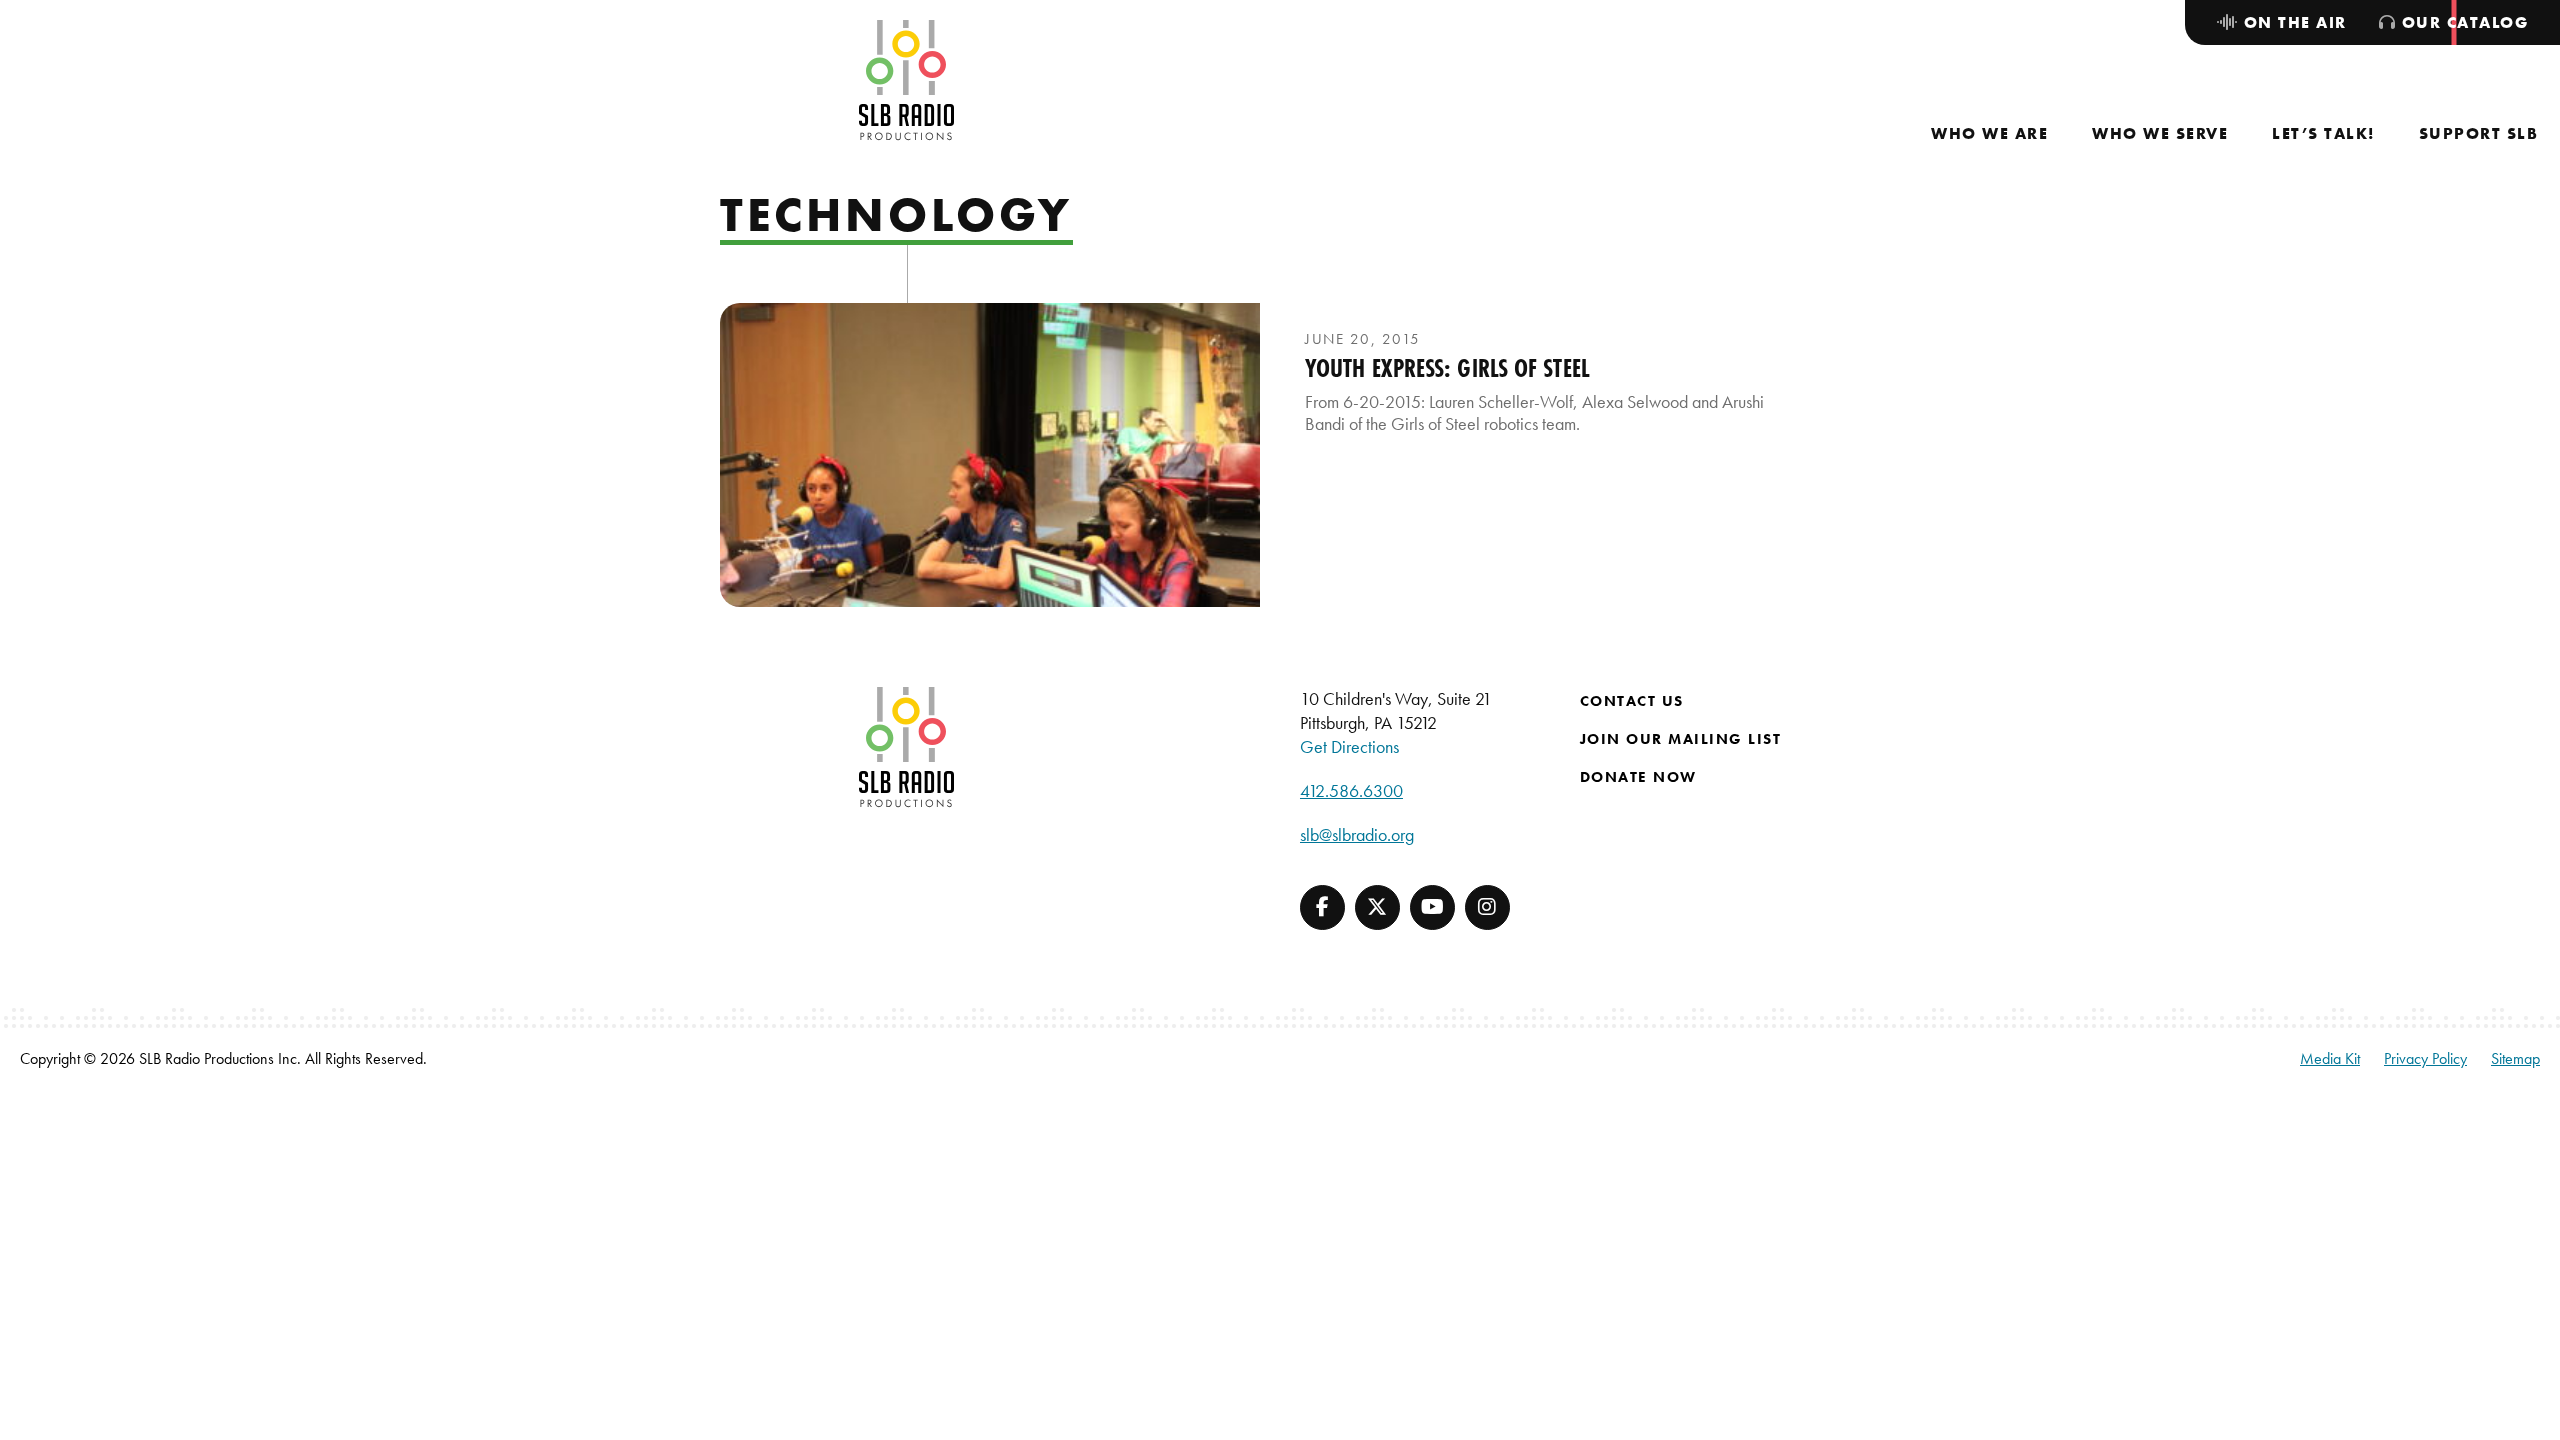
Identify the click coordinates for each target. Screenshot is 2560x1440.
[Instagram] (1487, 907)
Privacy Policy (2425, 1058)
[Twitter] (1377, 907)
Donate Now (1638, 777)
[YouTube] (1432, 907)
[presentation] (990, 455)
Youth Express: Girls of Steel (1447, 368)
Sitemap (2515, 1058)
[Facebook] (1322, 907)
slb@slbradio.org (1357, 834)
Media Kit (2330, 1058)
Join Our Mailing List (1681, 739)
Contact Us (1632, 701)
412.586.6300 (1351, 790)
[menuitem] (1989, 133)
